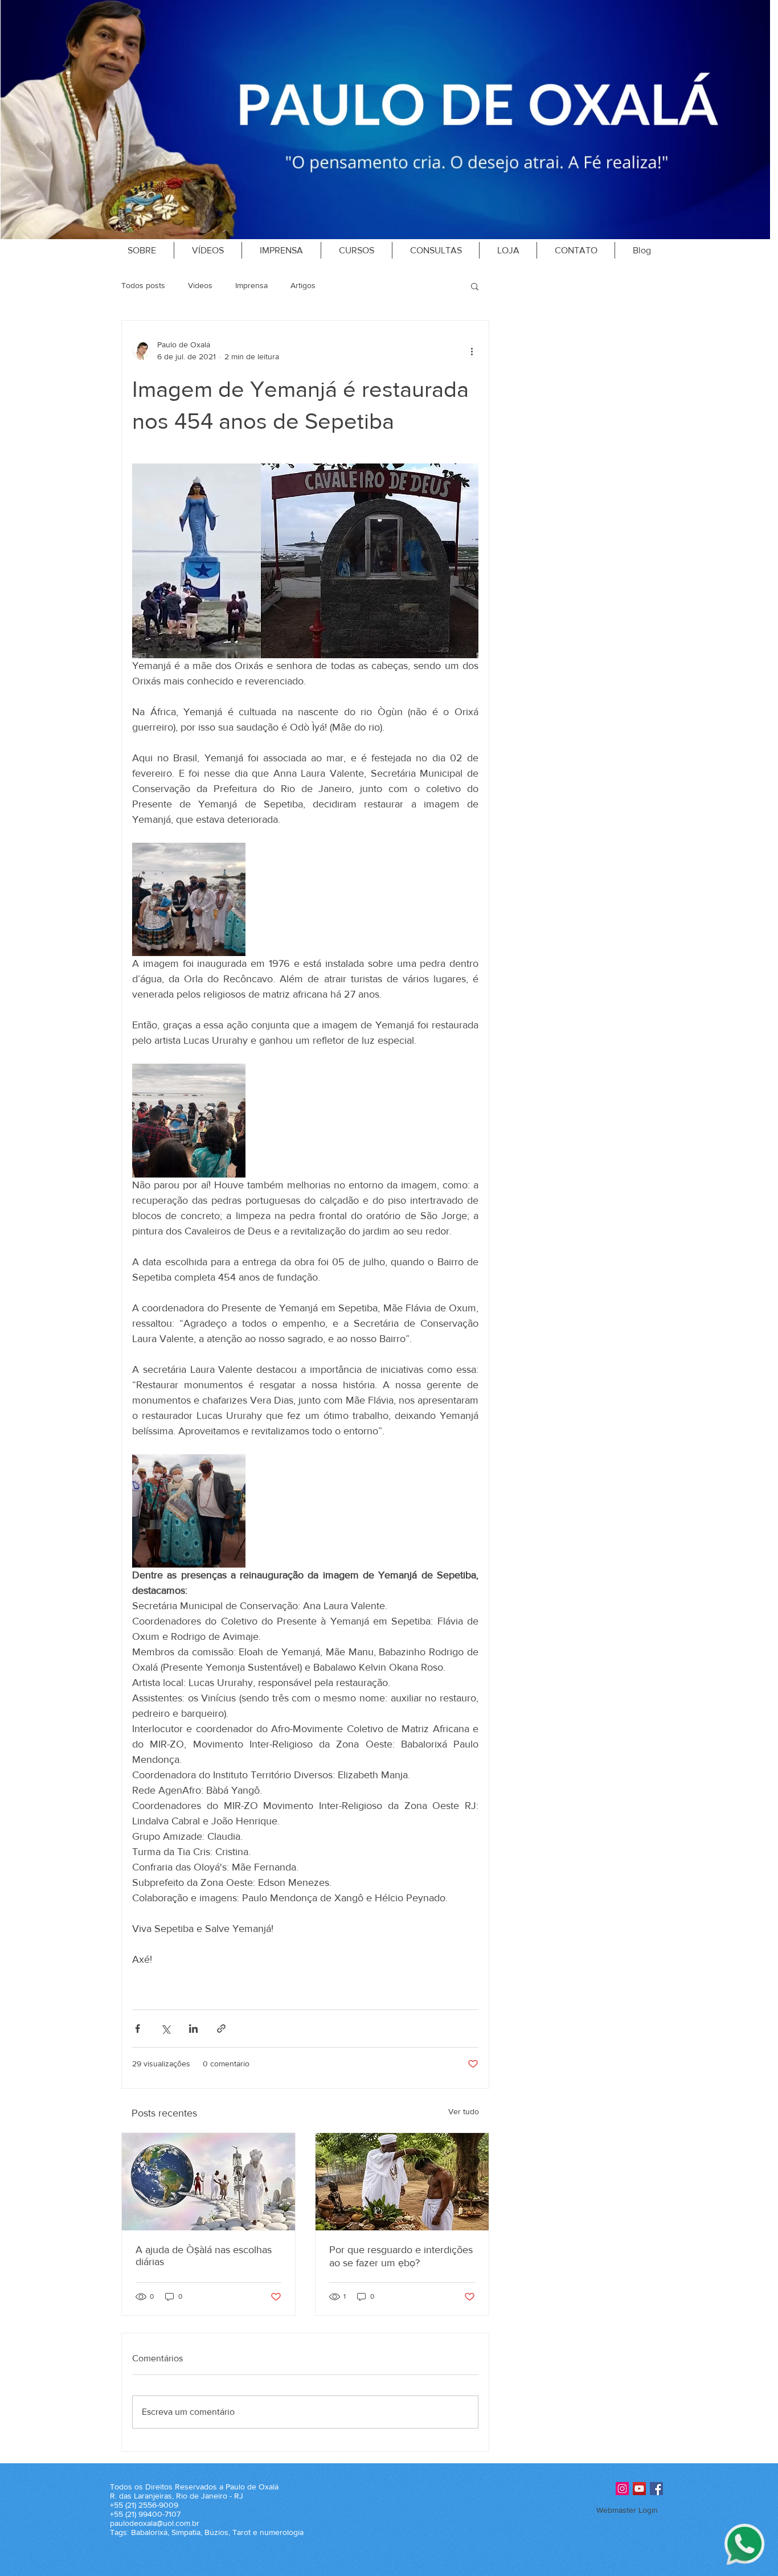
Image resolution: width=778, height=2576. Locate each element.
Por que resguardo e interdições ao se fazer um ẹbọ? (401, 2256)
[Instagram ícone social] (622, 2489)
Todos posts (143, 285)
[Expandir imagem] (189, 899)
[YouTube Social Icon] (639, 2489)
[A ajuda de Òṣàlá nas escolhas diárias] (208, 2182)
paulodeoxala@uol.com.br (155, 2523)
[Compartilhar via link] (221, 2029)
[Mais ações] (472, 351)
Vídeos (200, 285)
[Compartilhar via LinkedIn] (193, 2029)
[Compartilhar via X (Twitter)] (165, 2029)
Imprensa (251, 285)
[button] (475, 286)
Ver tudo (464, 2111)
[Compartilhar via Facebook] (138, 2029)
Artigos (303, 285)
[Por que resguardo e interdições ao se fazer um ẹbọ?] (402, 2182)
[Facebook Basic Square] (656, 2489)
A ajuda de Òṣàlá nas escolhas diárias (204, 2256)
